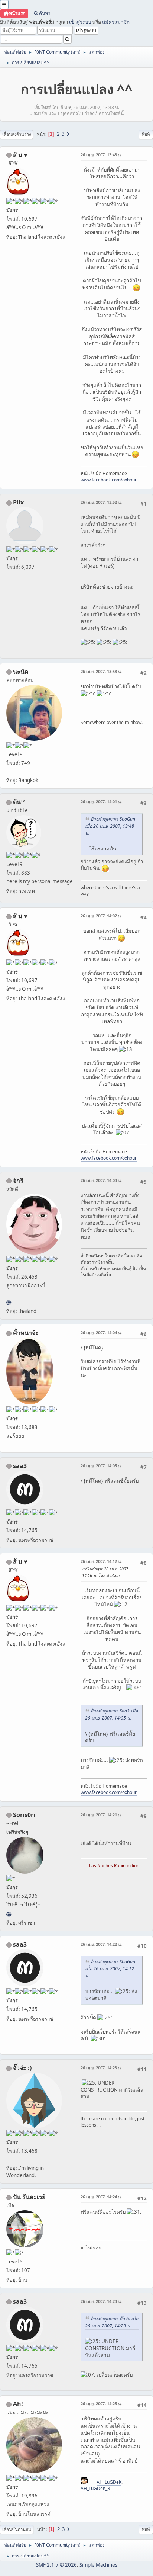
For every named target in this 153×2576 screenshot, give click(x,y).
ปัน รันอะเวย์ (29, 2197)
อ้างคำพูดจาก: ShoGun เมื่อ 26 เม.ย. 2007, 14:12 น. (110, 1969)
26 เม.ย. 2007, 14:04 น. (101, 1180)
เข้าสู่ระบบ (80, 22)
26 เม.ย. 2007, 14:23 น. (101, 2068)
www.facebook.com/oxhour (109, 480)
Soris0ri (24, 1815)
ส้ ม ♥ (20, 155)
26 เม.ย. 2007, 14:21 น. (101, 1815)
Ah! (18, 2404)
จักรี (18, 1180)
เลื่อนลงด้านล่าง (17, 134)
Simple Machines (98, 2565)
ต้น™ (19, 802)
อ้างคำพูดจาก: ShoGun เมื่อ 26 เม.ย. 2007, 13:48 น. (110, 826)
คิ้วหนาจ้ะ (26, 1333)
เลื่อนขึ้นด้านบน (17, 2529)
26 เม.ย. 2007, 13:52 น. (101, 502)
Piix (18, 502)
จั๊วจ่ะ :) (22, 2068)
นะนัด (21, 672)
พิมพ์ (146, 134)
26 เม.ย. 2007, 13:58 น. (101, 671)
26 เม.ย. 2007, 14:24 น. (101, 2197)
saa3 (20, 1466)
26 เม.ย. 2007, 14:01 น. (101, 802)
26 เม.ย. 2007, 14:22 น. (101, 1944)
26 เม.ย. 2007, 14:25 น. (101, 2404)
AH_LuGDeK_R (95, 2488)
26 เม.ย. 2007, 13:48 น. (101, 155)
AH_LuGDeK (109, 2482)
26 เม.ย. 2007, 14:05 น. (101, 1466)
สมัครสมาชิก (116, 22)
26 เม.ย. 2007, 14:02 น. (101, 916)
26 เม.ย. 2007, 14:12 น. (101, 1561)
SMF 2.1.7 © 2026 (56, 2565)
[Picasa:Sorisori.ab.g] (9, 1914)
